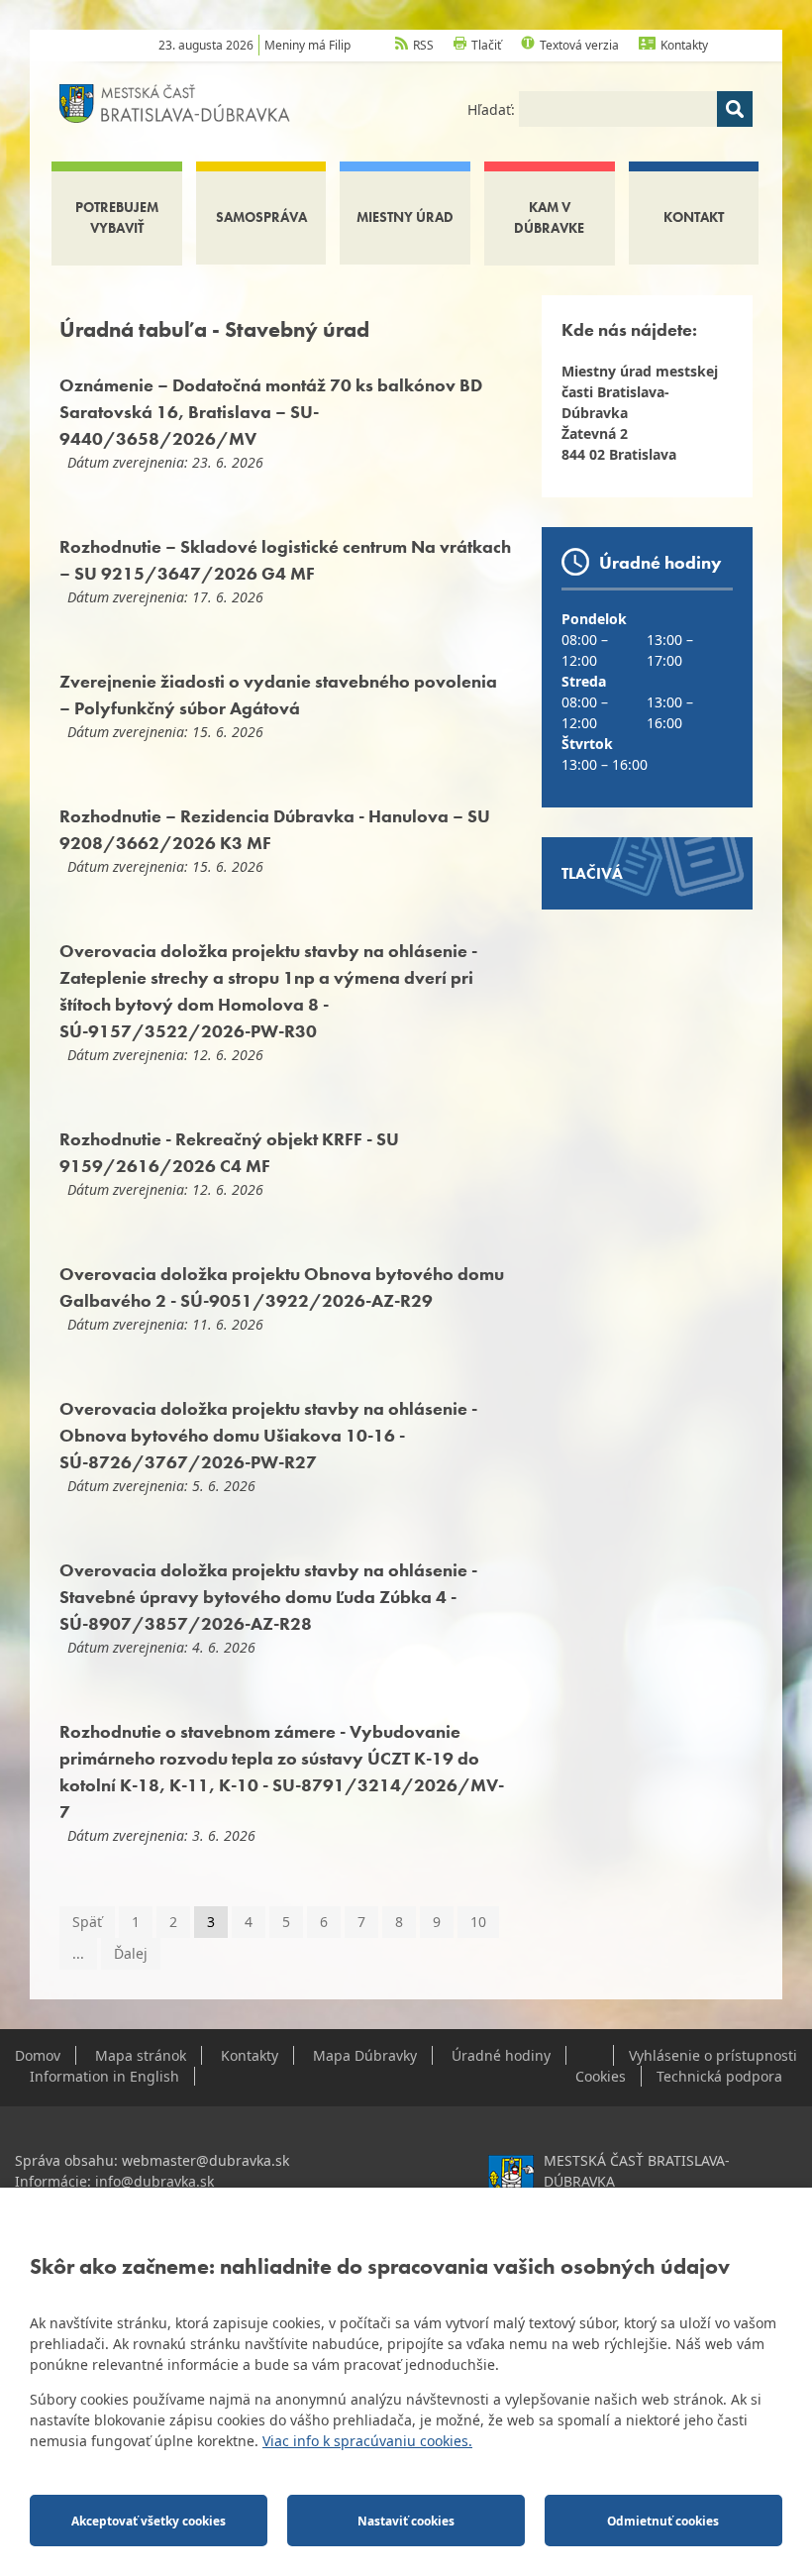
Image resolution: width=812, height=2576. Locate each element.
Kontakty (684, 45)
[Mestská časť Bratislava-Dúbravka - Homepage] (175, 102)
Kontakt (694, 217)
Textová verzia (579, 45)
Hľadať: (493, 109)
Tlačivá (592, 873)
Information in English (104, 2076)
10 (478, 1922)
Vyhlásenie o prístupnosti (713, 2055)
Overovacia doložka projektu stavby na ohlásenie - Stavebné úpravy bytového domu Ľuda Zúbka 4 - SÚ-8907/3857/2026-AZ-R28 (268, 1597)
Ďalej (131, 1953)
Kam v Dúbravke (549, 217)
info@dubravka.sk (154, 2181)
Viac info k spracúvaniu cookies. (367, 2441)
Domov (38, 2055)
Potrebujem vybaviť (117, 217)
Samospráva (261, 217)
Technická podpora (719, 2076)
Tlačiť (486, 45)
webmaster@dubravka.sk (205, 2160)
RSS (423, 45)
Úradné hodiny (501, 2055)
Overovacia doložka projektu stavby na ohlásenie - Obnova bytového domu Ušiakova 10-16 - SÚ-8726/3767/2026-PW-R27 (268, 1435)
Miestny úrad (405, 217)
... (78, 1953)
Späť (87, 1922)
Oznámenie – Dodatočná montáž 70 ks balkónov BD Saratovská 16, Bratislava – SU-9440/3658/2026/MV (271, 412)
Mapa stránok (141, 2055)
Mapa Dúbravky (365, 2055)
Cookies (601, 2076)
